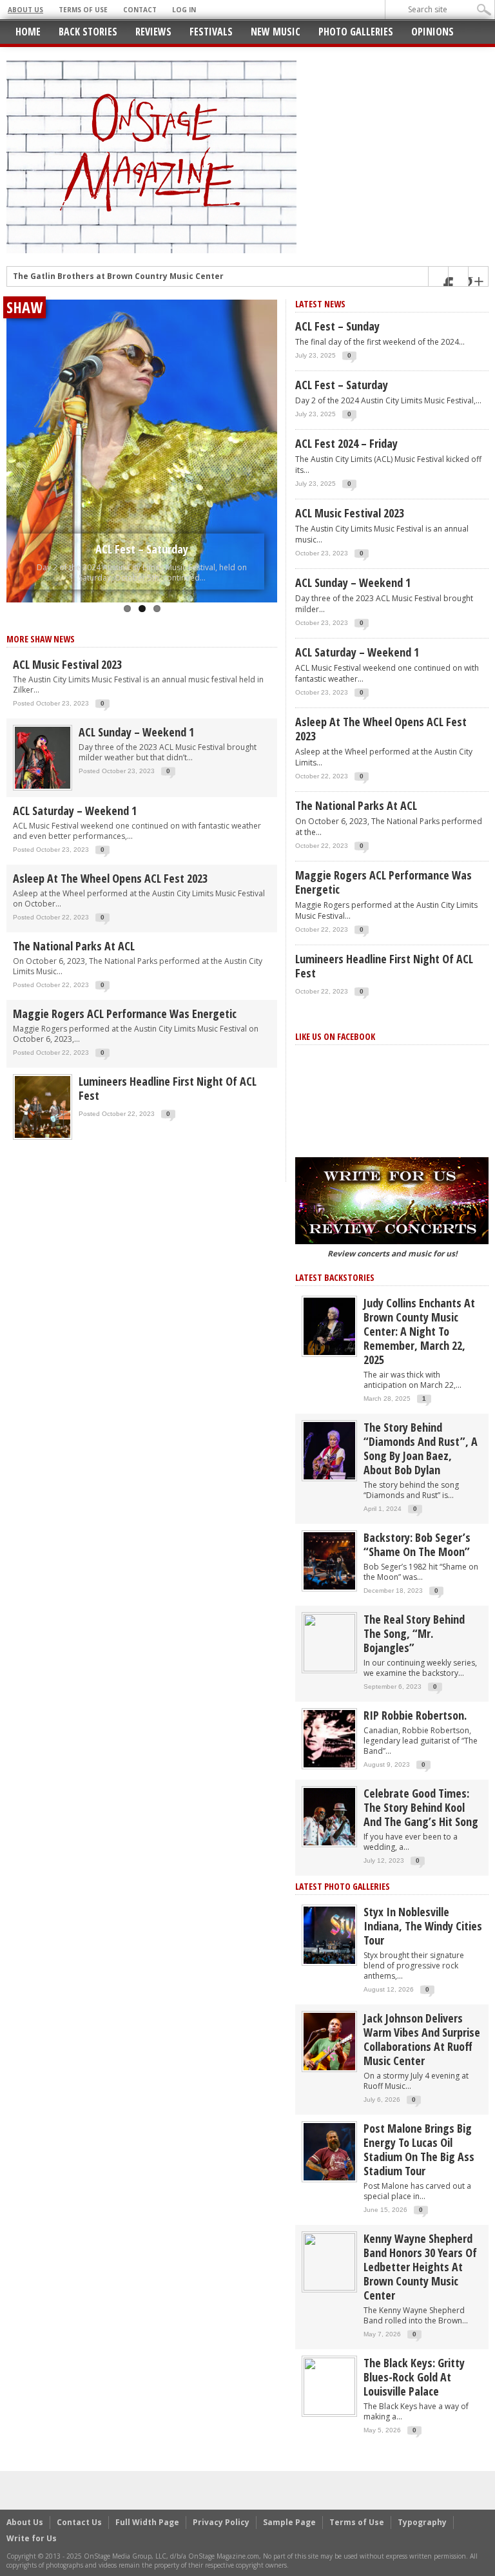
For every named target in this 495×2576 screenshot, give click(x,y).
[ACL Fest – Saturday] (142, 451)
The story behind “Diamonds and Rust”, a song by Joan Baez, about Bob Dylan (421, 1448)
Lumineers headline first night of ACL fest (168, 1088)
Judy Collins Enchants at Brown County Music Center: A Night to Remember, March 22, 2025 (419, 1331)
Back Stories (88, 32)
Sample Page (289, 2522)
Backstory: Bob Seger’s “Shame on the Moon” (417, 1544)
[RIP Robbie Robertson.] (329, 1738)
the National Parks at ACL (74, 946)
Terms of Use (83, 10)
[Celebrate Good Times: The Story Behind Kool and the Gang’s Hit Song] (329, 1816)
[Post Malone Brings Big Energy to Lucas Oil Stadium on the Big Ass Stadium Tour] (329, 2151)
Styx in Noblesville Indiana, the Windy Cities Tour (423, 1926)
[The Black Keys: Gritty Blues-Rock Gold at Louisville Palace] (329, 2386)
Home (28, 32)
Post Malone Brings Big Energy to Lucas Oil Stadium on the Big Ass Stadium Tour (419, 2149)
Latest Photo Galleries (343, 1886)
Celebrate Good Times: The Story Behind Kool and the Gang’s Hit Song (421, 1807)
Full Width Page (147, 2522)
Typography (422, 2522)
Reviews (153, 32)
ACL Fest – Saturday (142, 549)
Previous (19, 434)
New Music (276, 32)
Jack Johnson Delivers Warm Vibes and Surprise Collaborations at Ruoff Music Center (422, 2039)
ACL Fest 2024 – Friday (346, 443)
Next (264, 434)
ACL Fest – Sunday (337, 326)
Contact (140, 10)
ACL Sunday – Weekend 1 (136, 732)
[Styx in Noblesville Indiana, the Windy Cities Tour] (329, 1935)
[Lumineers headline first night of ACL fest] (43, 1106)
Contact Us (79, 2522)
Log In (184, 10)
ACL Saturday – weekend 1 (75, 811)
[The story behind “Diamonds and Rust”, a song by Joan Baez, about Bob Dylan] (329, 1450)
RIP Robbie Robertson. (415, 1715)
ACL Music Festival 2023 (67, 664)
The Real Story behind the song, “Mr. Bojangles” (414, 1633)
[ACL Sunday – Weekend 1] (43, 757)
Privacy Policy (221, 2522)
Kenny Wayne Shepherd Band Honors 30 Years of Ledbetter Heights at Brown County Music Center (420, 2267)
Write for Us (32, 2538)
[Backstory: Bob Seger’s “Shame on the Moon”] (329, 1560)
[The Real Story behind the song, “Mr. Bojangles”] (329, 1642)
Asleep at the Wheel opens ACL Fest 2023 (110, 878)
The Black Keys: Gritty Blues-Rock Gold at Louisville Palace (414, 2377)
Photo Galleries (356, 32)
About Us (25, 10)
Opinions (432, 32)
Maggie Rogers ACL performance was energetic (125, 1014)
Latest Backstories (335, 1277)
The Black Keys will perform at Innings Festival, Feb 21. (125, 281)
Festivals (211, 32)
